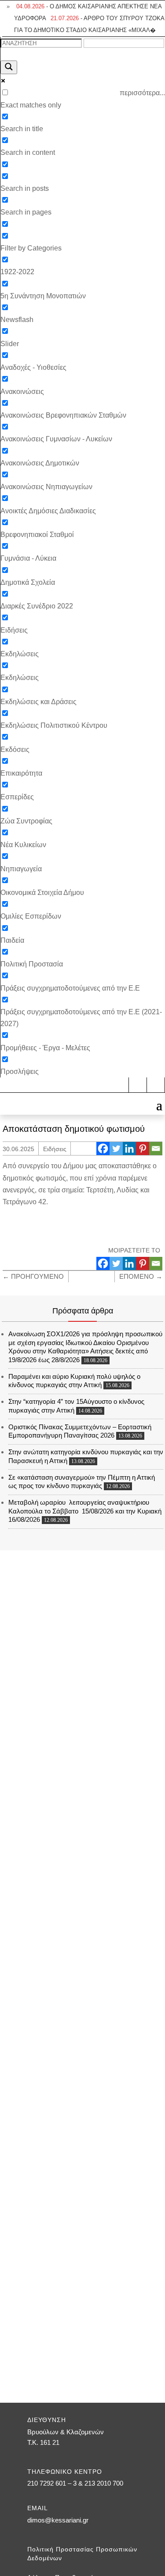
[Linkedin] (129, 1148)
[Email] (156, 1148)
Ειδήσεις (55, 1149)
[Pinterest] (143, 1148)
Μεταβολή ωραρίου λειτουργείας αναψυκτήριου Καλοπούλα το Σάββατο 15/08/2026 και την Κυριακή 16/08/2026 (85, 1511)
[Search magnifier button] (9, 67)
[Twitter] (116, 1148)
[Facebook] (103, 1148)
